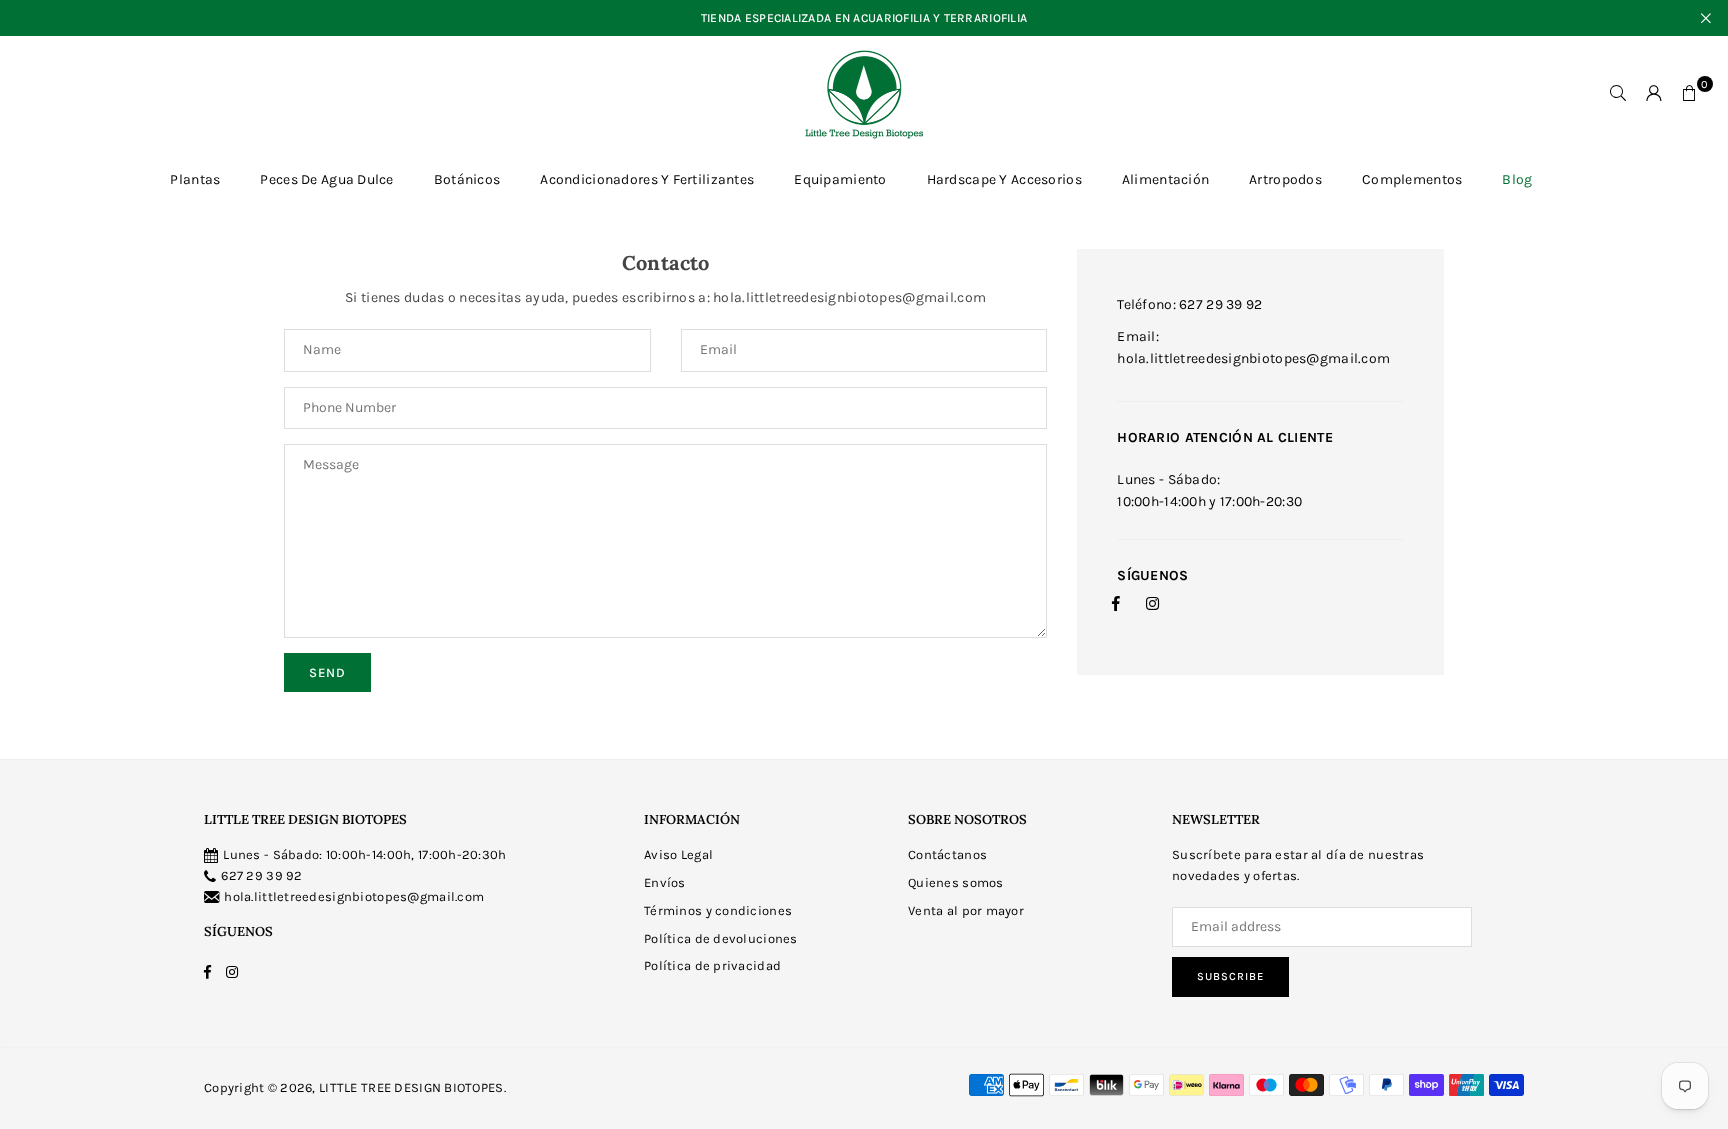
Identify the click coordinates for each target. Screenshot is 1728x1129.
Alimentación (1165, 179)
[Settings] (1654, 94)
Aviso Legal (678, 854)
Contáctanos (947, 854)
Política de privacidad (712, 965)
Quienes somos (956, 882)
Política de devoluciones (721, 938)
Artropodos (1285, 179)
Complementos (1412, 179)
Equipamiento (840, 179)
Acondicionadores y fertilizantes (647, 179)
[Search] (1618, 94)
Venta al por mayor (966, 910)
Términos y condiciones (718, 910)
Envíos (665, 882)
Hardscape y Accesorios (1004, 179)
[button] (1690, 94)
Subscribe (1230, 976)
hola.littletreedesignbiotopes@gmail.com (354, 896)
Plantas (195, 179)
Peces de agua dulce (326, 179)
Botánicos (467, 179)
